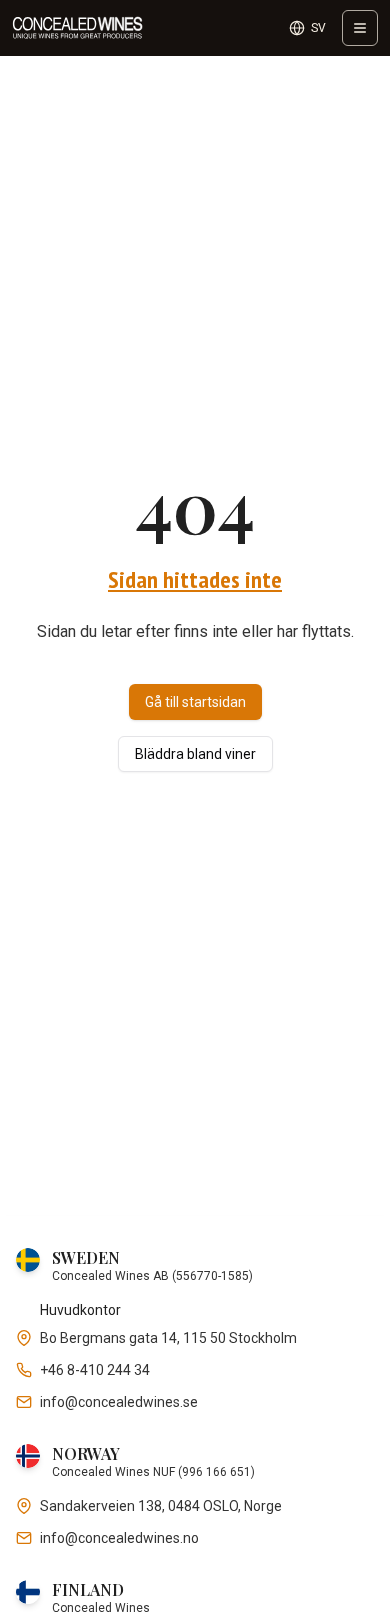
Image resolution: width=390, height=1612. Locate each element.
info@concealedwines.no (119, 1538)
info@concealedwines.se (119, 1402)
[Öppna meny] (360, 28)
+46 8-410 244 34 (95, 1370)
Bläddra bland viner (195, 754)
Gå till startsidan (195, 702)
